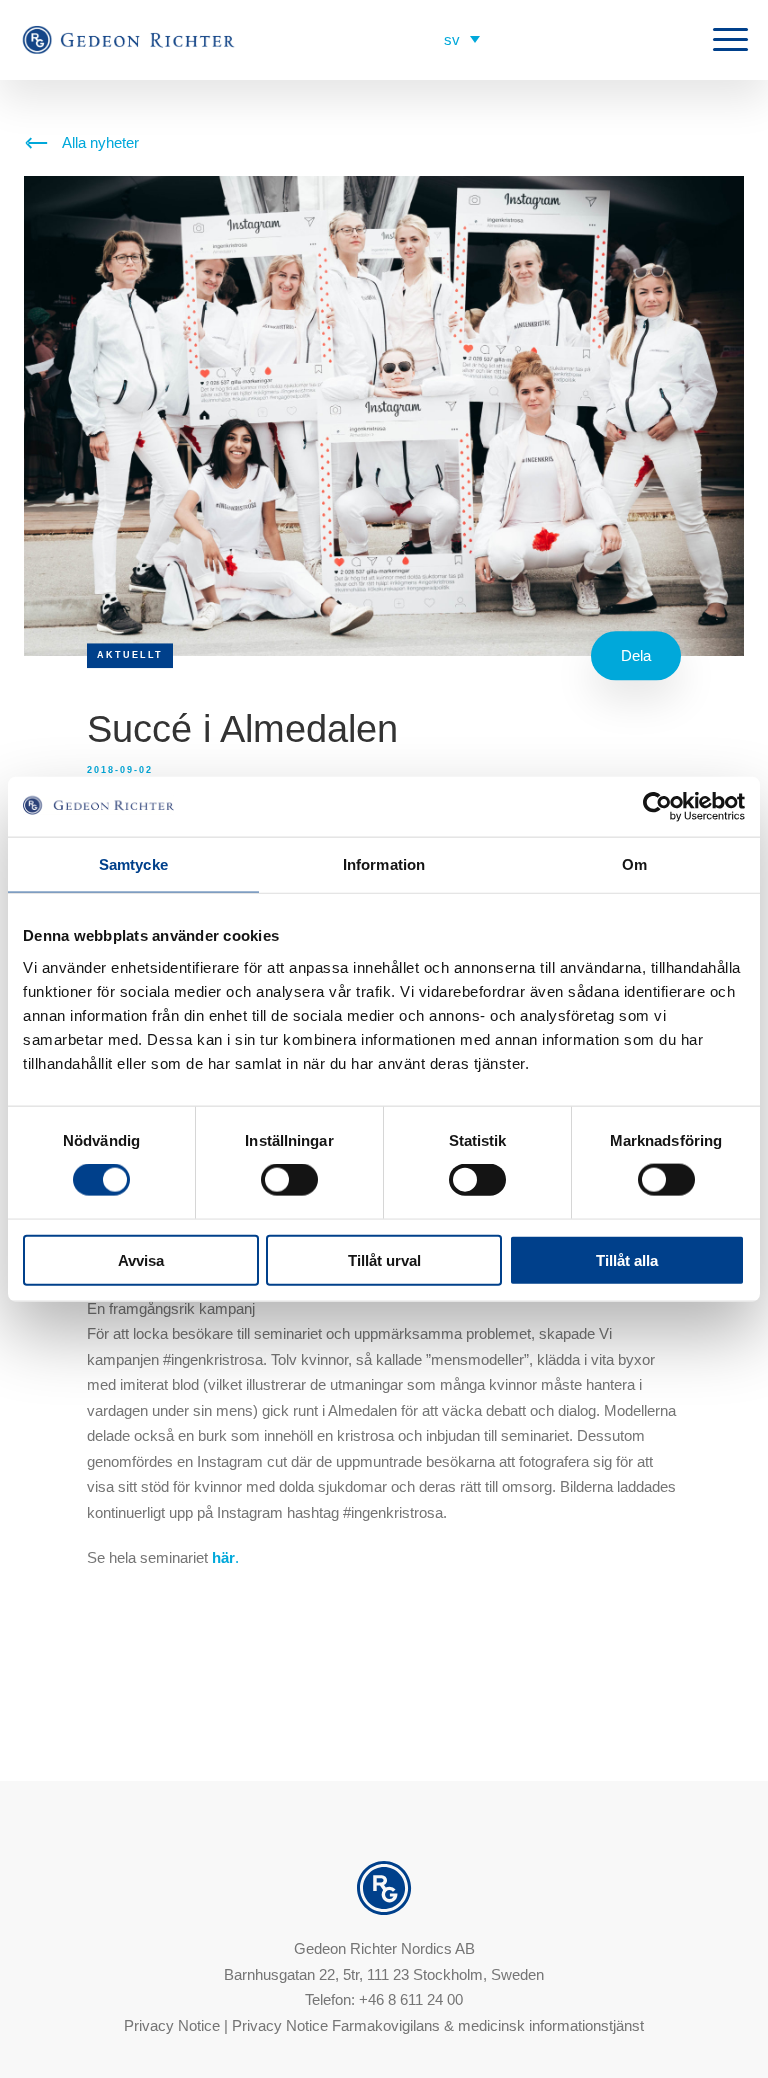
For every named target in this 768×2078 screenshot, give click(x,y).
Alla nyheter (100, 142)
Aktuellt (130, 655)
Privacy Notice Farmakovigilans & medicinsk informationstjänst (438, 2025)
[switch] (289, 1180)
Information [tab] (384, 864)
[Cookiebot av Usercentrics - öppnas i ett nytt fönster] (657, 807)
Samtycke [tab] (133, 864)
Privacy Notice (172, 2025)
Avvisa (141, 1259)
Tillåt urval (384, 1259)
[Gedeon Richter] (130, 40)
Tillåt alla (627, 1259)
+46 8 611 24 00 (411, 1999)
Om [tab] (634, 864)
